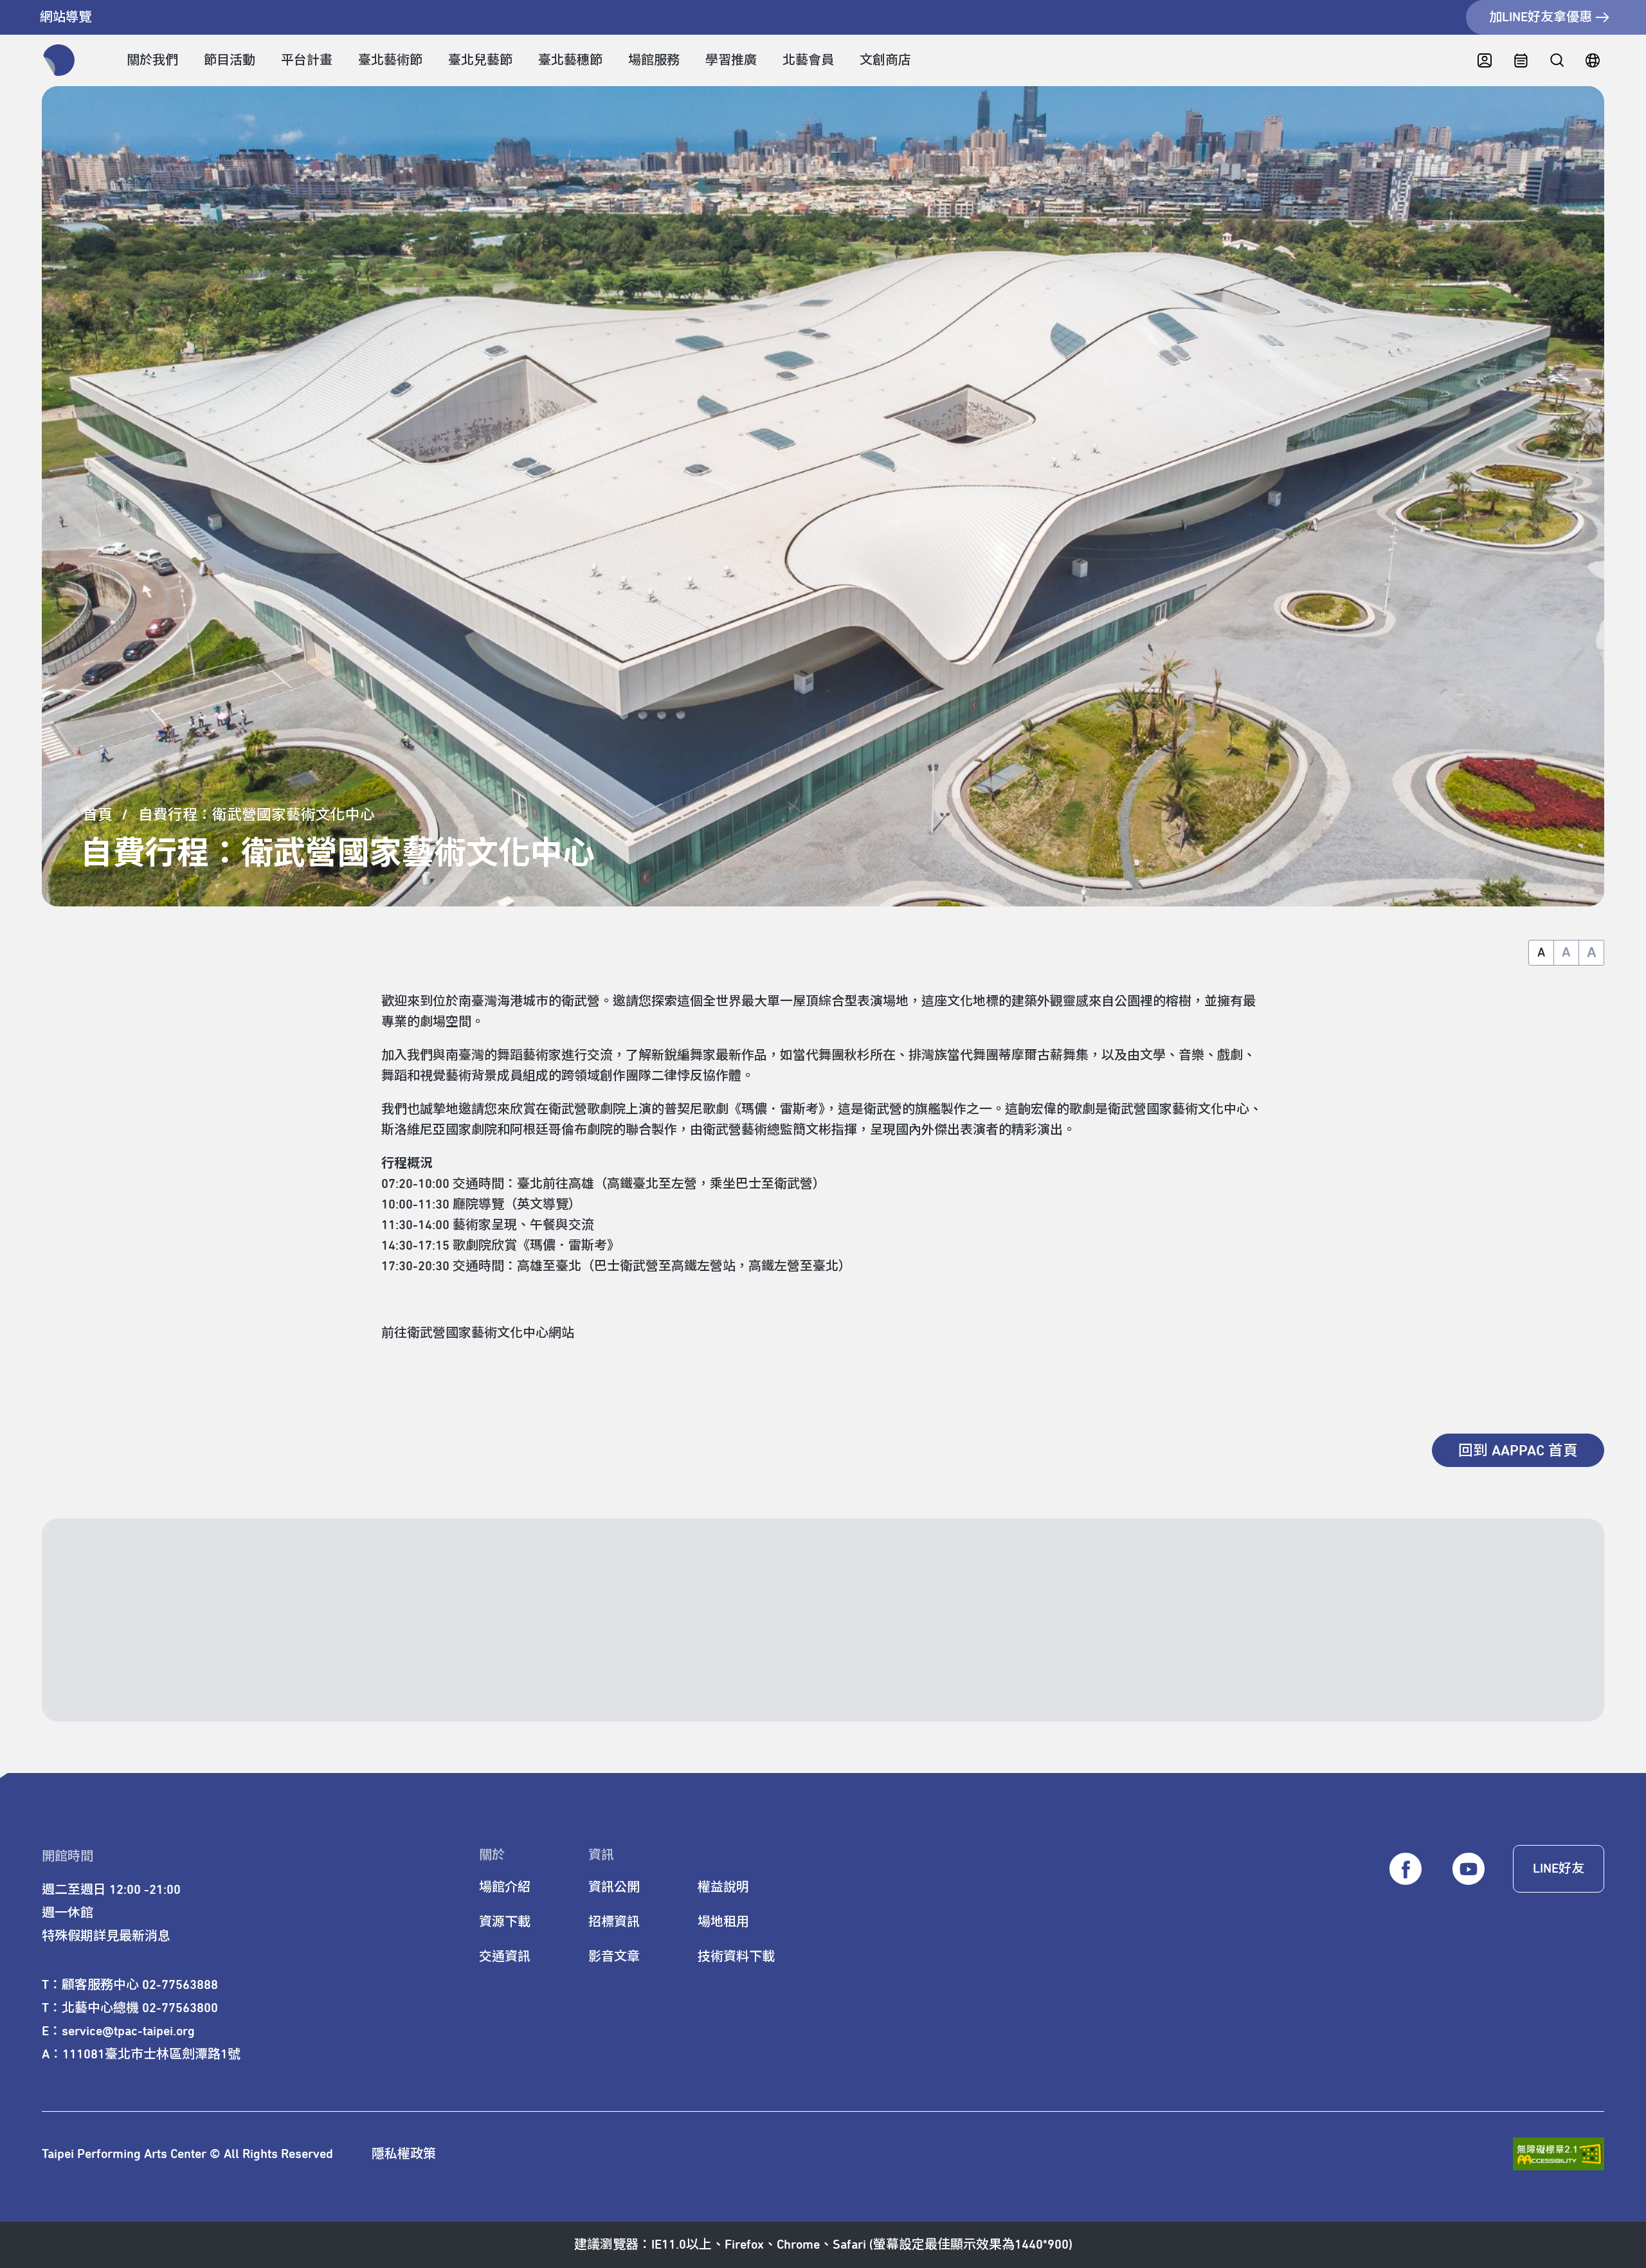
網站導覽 (66, 17)
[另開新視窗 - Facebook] (1406, 1869)
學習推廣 (731, 60)
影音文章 (614, 1957)
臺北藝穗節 (570, 60)
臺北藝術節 (390, 60)
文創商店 (885, 60)
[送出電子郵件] (1537, 1670)
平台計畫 (307, 60)
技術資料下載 (736, 1957)
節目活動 (230, 60)
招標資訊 (614, 1922)
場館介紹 (505, 1887)
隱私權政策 (404, 2154)
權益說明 (723, 1887)
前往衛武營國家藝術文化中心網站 (478, 1333)
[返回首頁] (59, 60)
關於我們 (152, 60)
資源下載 (505, 1922)
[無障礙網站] (1559, 2154)
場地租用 (723, 1922)
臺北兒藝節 (480, 60)
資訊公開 (614, 1887)
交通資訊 (505, 1957)
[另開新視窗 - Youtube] (1469, 1869)
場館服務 (654, 60)
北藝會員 (808, 60)
